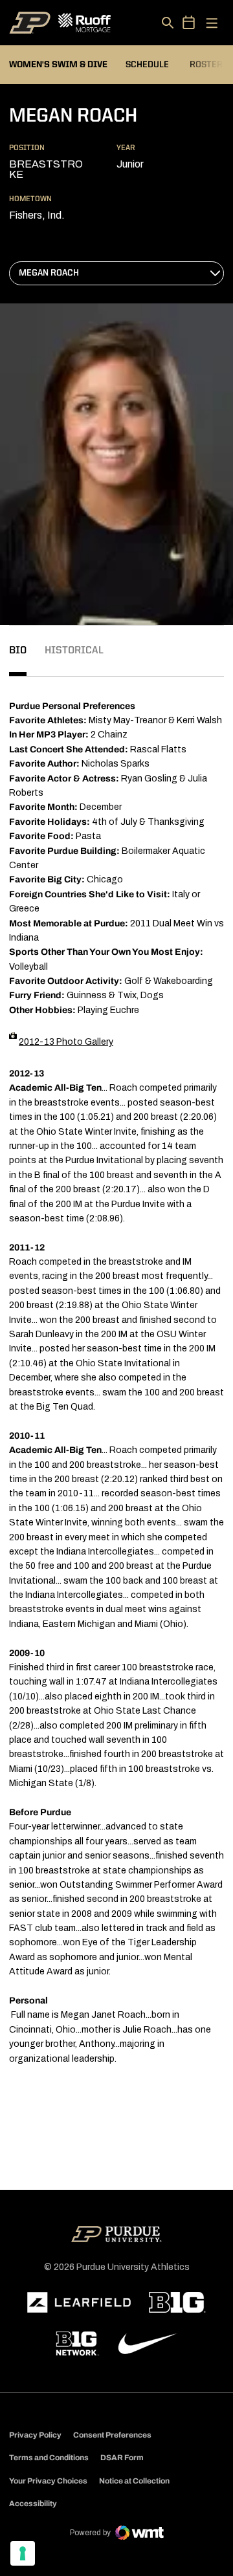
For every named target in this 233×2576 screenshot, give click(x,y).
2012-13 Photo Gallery (66, 1042)
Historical (74, 651)
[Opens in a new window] (79, 2302)
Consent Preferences (112, 2435)
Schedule (147, 65)
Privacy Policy (35, 2435)
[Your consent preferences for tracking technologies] (23, 2553)
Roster (206, 65)
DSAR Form (122, 2458)
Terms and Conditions (49, 2458)
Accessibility (33, 2503)
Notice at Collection (134, 2481)
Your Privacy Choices (48, 2481)
